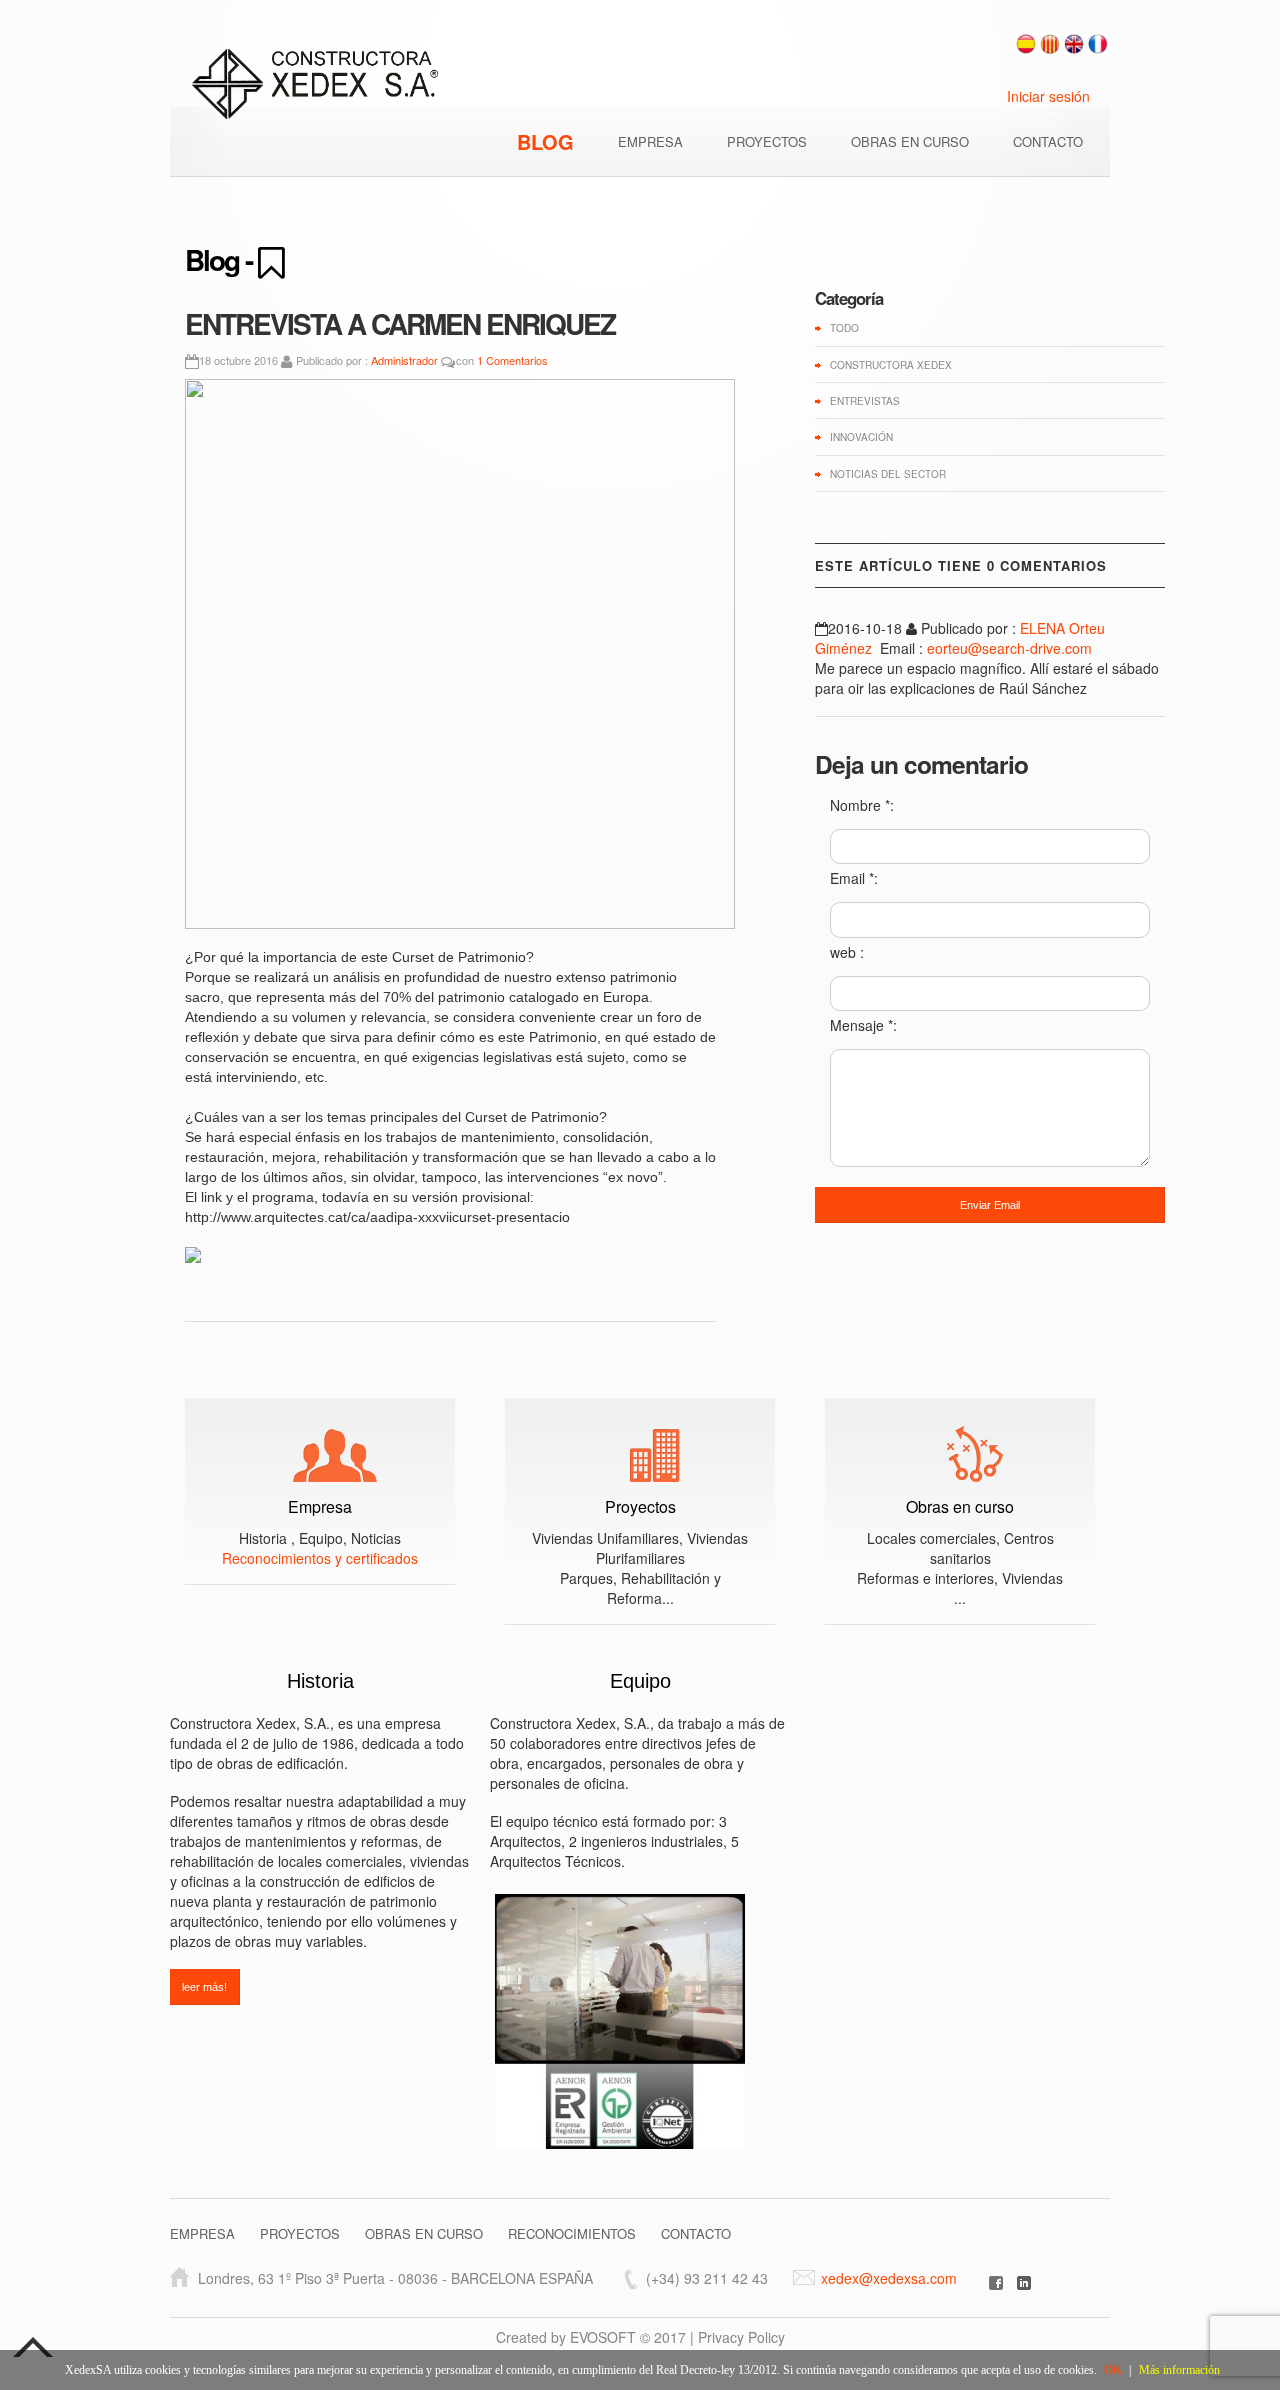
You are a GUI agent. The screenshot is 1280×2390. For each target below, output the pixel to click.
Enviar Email (990, 1205)
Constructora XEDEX (891, 365)
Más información (1179, 2370)
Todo (844, 328)
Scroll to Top (33, 2347)
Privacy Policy (741, 2337)
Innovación (861, 437)
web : (847, 952)
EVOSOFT (603, 2337)
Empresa (320, 1507)
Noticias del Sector (888, 474)
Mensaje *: (863, 1025)
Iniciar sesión (1048, 96)
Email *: (854, 878)
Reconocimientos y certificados (320, 1558)
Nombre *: (862, 805)
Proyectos (640, 1507)
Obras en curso (960, 1507)
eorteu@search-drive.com (1009, 648)
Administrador (404, 360)
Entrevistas (865, 401)
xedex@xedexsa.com (889, 2278)
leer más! (204, 1987)
